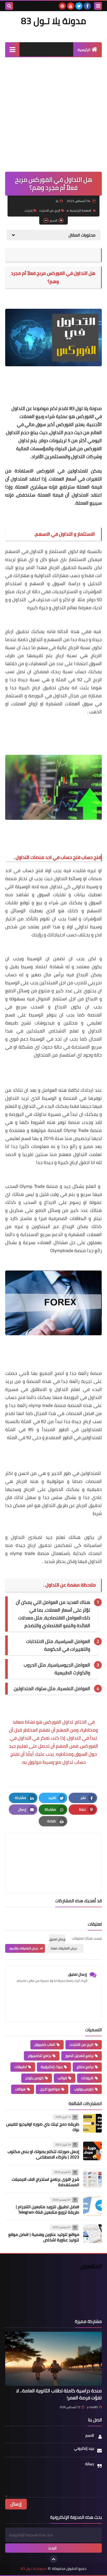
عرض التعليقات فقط (64, 1948)
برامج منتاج (85, 2067)
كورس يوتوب (84, 2089)
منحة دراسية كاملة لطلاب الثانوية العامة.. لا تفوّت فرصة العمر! (59, 2394)
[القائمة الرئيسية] (12, 49)
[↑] (53, 2559)
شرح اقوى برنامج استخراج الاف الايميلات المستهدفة (45, 2182)
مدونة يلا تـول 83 (53, 21)
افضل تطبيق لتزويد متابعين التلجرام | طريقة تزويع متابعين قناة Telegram (48, 2209)
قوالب (62, 2078)
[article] (53, 1851)
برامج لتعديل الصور (79, 2056)
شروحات (87, 2078)
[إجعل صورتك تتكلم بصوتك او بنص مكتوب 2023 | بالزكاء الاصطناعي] (92, 2151)
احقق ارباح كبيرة (73, 1162)
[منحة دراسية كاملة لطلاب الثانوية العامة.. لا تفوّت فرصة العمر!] (53, 2359)
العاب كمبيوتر (45, 2044)
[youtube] (71, 6)
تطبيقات (21, 2067)
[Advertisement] (53, 113)
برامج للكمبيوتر (39, 2056)
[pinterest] (62, 6)
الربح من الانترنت (50, 210)
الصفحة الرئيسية (81, 210)
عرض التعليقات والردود (24, 1948)
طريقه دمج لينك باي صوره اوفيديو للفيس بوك (43, 2127)
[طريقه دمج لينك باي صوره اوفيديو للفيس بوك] (92, 2123)
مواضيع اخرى (50, 2089)
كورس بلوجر (34, 2078)
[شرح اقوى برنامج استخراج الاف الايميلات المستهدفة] (92, 2178)
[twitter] (79, 6)
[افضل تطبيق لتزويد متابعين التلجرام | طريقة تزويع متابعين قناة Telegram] (92, 2206)
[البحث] (9, 6)
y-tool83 (92, 2407)
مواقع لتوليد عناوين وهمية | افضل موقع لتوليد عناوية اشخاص (44, 2237)
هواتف (20, 2089)
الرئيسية (84, 50)
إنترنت (28, 210)
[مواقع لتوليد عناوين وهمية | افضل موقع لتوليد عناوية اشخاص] (92, 2234)
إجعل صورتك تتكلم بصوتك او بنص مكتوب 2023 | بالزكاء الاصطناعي (43, 2154)
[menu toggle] (98, 6)
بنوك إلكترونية (52, 2067)
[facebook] (87, 6)
